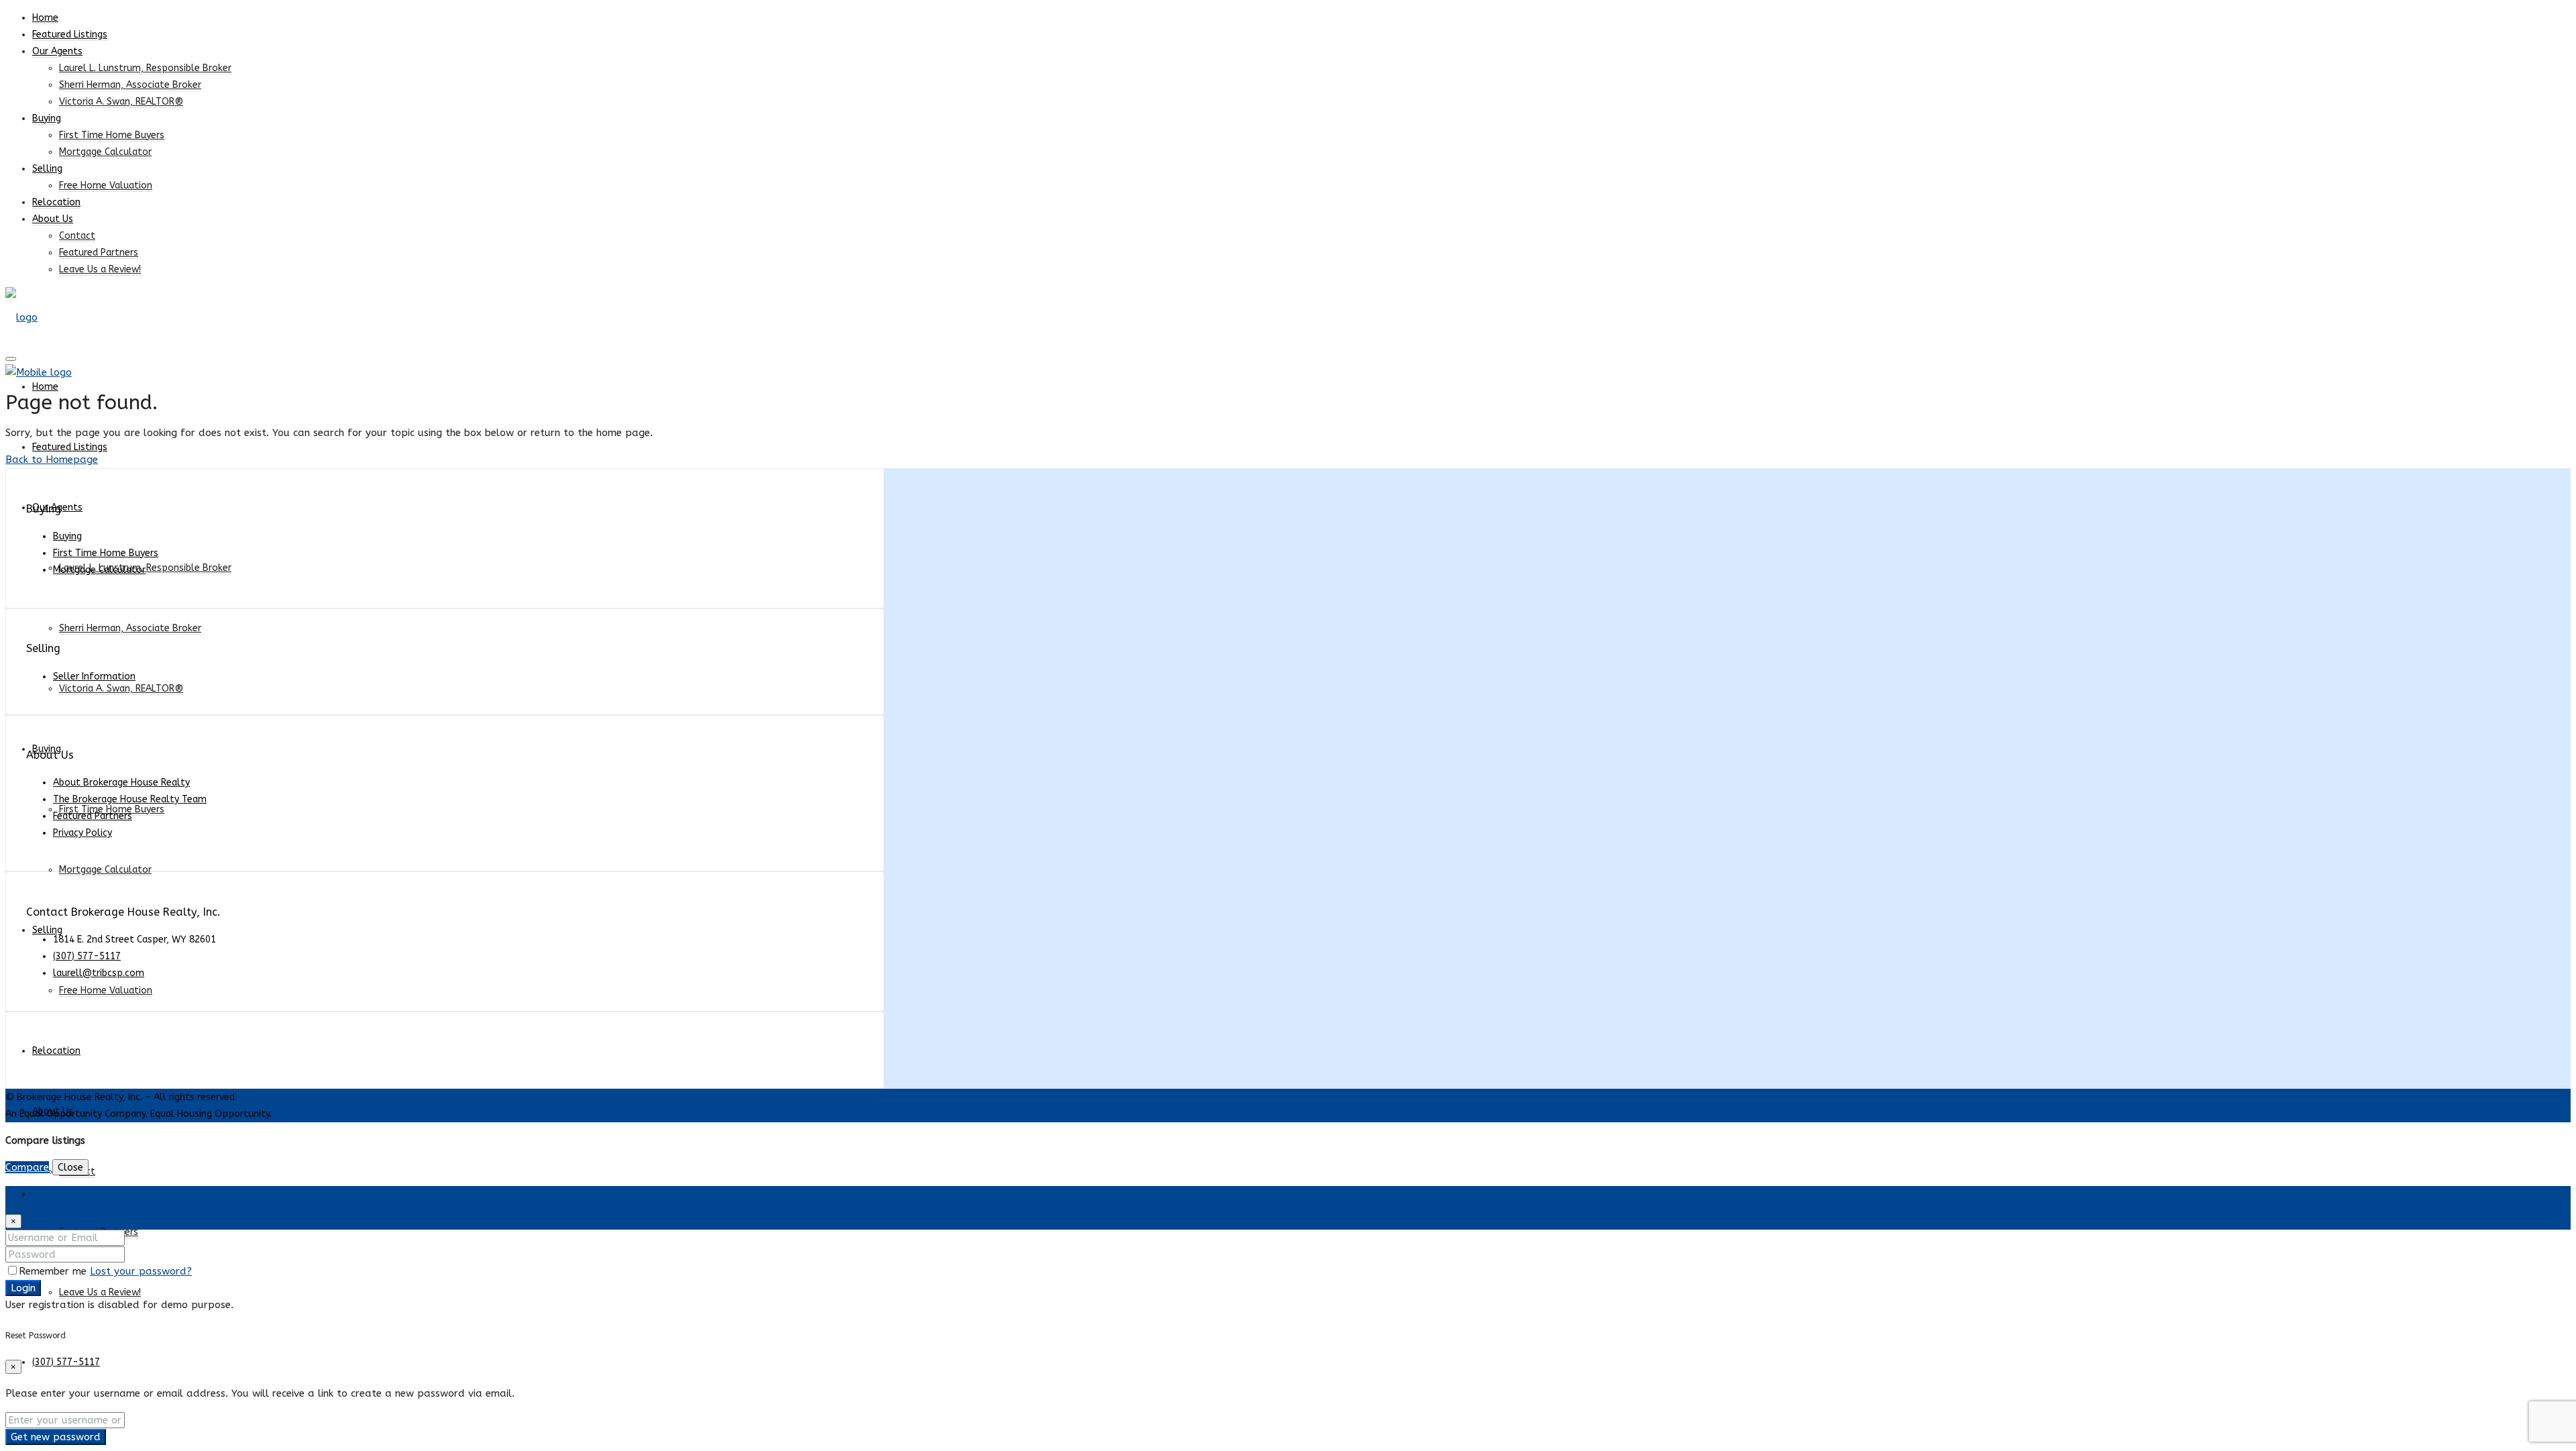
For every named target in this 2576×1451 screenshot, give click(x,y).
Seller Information (94, 677)
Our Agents (57, 51)
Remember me (54, 1271)
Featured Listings (70, 35)
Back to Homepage (52, 460)
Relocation (56, 202)
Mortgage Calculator (105, 152)
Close (70, 1167)
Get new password (56, 1437)
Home (45, 18)
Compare (27, 1167)
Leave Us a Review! (100, 269)
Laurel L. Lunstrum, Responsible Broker (145, 68)
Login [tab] (45, 1194)
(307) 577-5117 (66, 1362)
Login (23, 1288)
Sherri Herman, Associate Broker (130, 85)
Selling (47, 169)
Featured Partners (99, 253)
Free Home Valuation (106, 185)
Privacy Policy (83, 833)
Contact (77, 236)
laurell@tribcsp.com (99, 973)
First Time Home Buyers (112, 135)
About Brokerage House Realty (121, 783)
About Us (53, 219)
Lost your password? (141, 1271)
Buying (47, 118)
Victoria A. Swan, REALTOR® (121, 102)
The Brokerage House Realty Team (130, 799)
